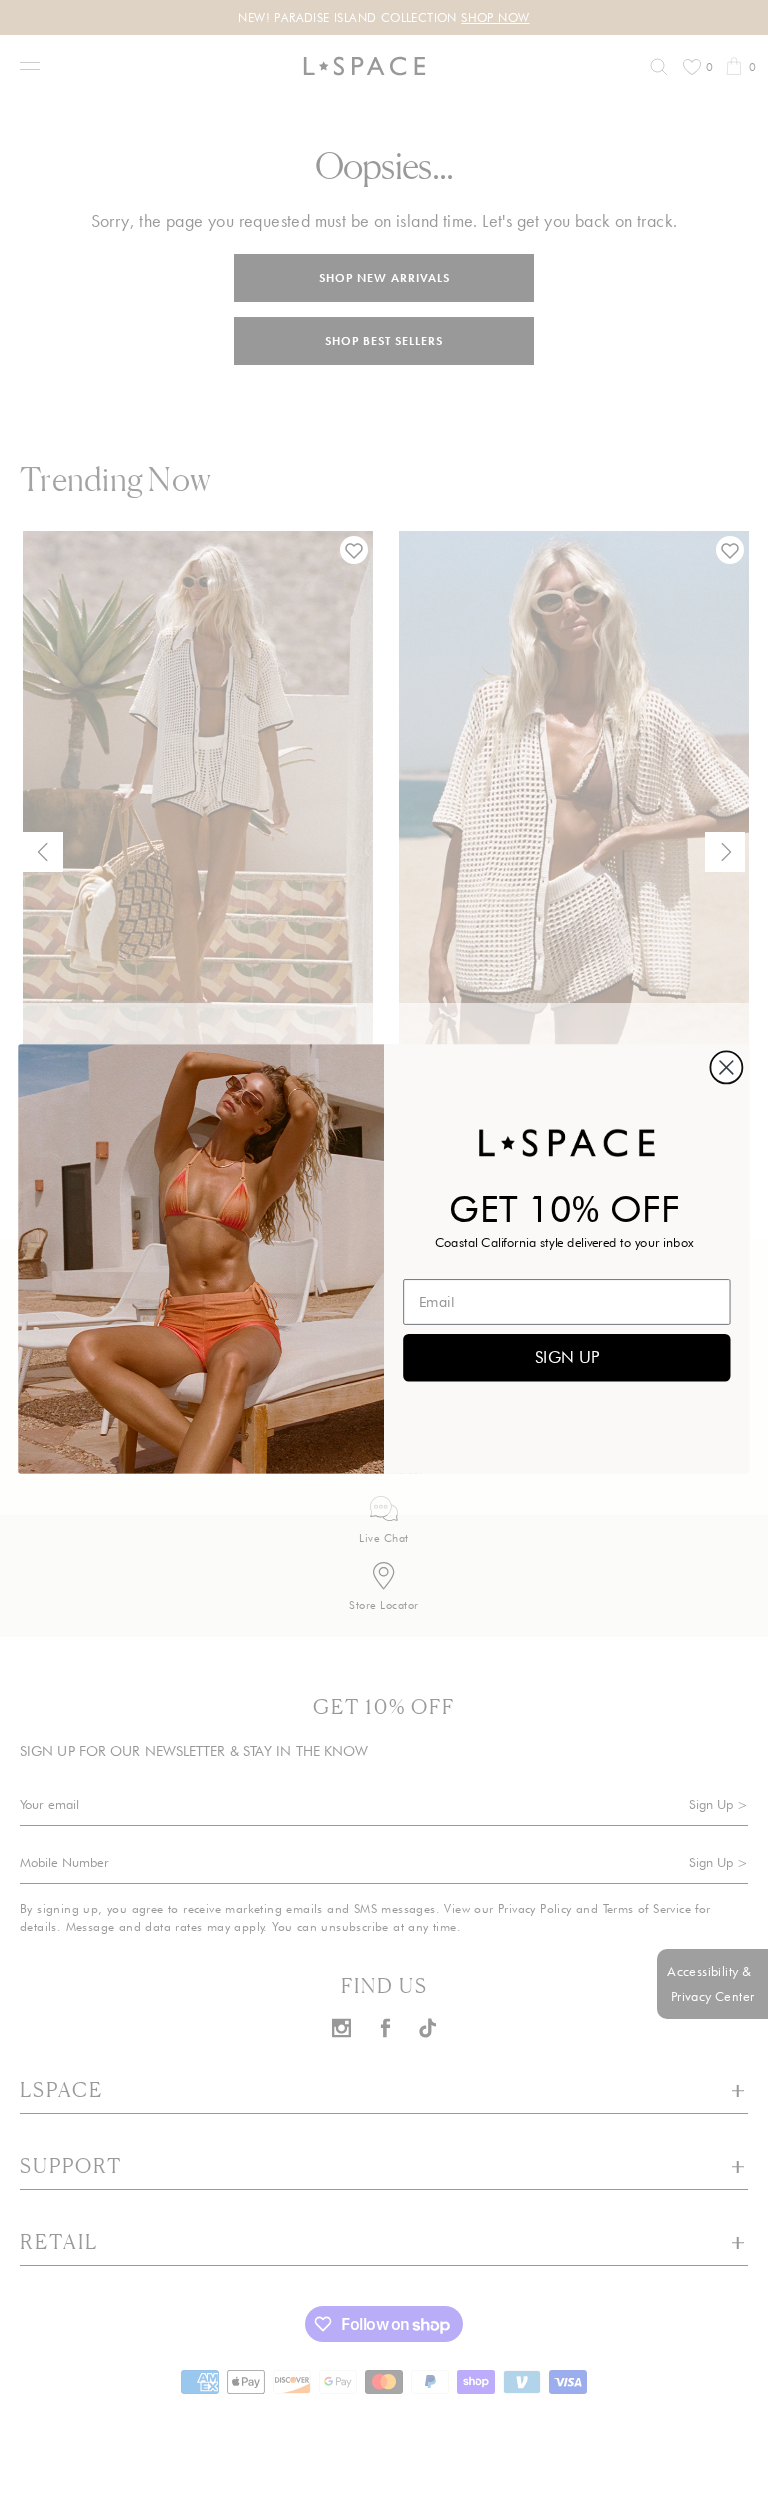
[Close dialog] (726, 1067)
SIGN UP (567, 1356)
